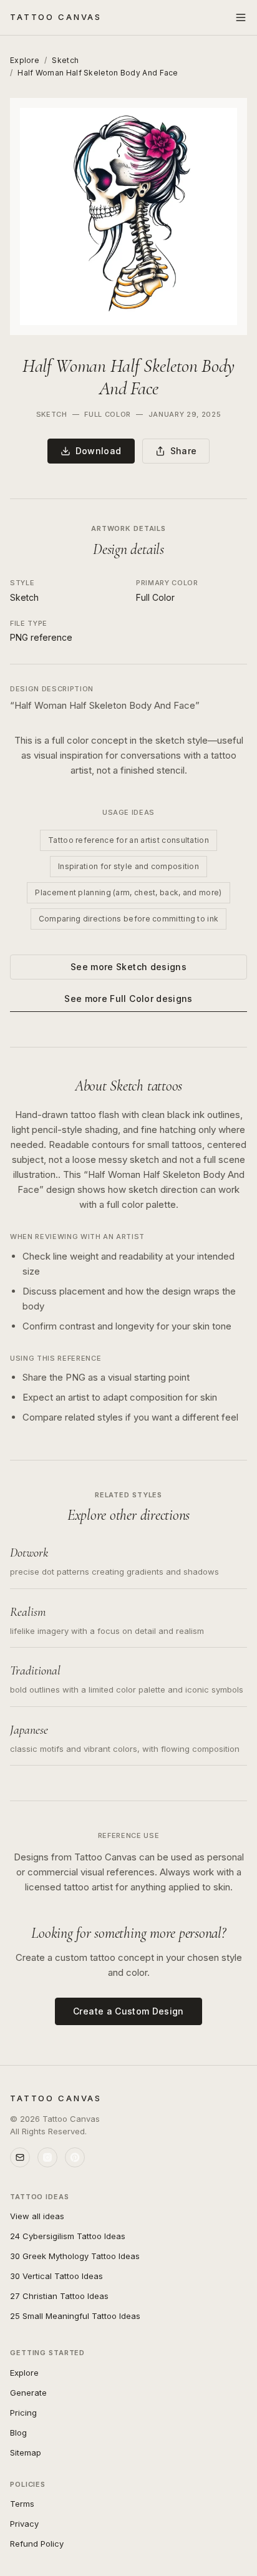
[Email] (20, 2157)
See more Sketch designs (128, 967)
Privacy (24, 2524)
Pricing (23, 2413)
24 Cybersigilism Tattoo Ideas (68, 2236)
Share (184, 451)
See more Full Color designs (128, 999)
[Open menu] (241, 17)
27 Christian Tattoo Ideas (59, 2296)
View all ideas (37, 2216)
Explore (25, 60)
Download (99, 451)
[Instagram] (47, 2157)
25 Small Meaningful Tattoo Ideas (75, 2316)
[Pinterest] (75, 2157)
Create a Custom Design (128, 2011)
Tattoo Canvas (56, 17)
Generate (28, 2393)
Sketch (65, 60)
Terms (22, 2504)
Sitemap (26, 2452)
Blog (18, 2433)
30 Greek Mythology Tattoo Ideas (75, 2256)
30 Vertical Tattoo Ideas (56, 2276)
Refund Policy (37, 2544)
